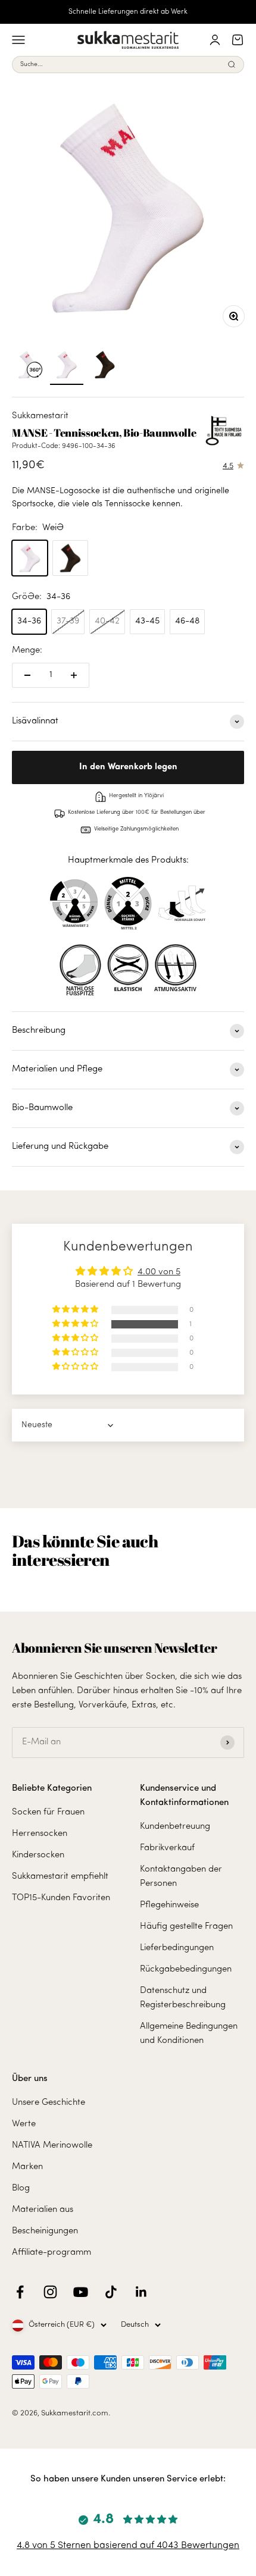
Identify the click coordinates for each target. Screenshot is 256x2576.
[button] (76, 1324)
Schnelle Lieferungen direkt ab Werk (128, 12)
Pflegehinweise (169, 1905)
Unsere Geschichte (49, 2103)
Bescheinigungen (45, 2231)
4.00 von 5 (159, 1272)
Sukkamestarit (40, 416)
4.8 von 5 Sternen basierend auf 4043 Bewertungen (128, 2546)
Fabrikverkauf (167, 1848)
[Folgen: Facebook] (20, 2292)
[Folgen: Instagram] (50, 2292)
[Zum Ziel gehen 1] (67, 366)
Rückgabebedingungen (186, 1969)
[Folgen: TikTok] (111, 2292)
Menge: (27, 651)
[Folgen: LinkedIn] (141, 2292)
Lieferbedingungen (177, 1948)
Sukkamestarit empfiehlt (60, 1877)
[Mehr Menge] (74, 675)
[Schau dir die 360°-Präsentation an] (29, 366)
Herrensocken (40, 1834)
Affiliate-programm (51, 2253)
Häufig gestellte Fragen (186, 1927)
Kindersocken (38, 1855)
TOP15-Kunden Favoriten (61, 1898)
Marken (27, 2167)
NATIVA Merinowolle (52, 2146)
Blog (21, 2188)
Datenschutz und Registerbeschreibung (183, 1998)
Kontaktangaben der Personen (181, 1877)
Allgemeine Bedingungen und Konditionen (189, 2034)
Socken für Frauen (48, 1812)
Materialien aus (43, 2210)
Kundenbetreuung (175, 1827)
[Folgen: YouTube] (81, 2292)
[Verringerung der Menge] (27, 675)
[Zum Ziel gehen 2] (105, 366)
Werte (24, 2124)
